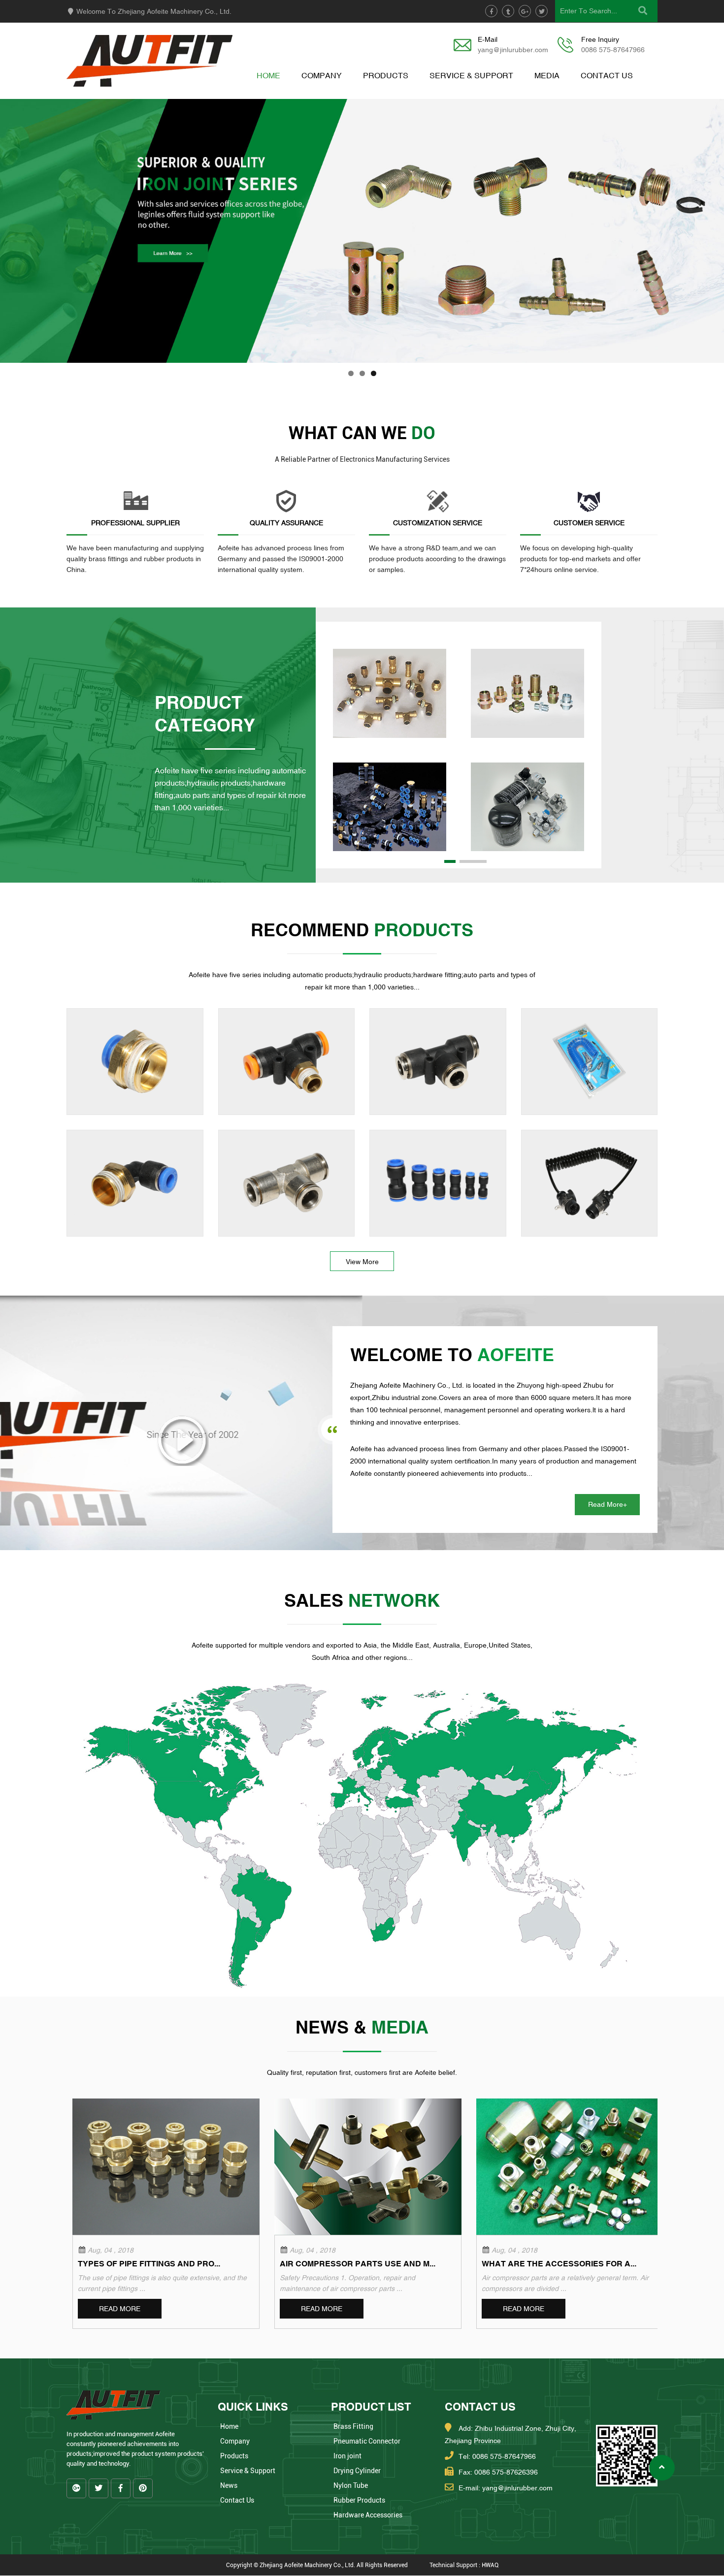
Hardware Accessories (368, 2515)
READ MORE (120, 2309)
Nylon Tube (351, 2485)
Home (268, 75)
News (229, 2485)
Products (386, 75)
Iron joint (347, 2456)
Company (322, 75)
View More (362, 1262)
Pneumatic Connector (367, 2441)
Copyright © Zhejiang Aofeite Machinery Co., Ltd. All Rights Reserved (317, 2565)
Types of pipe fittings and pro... (149, 2263)
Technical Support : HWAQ (464, 2565)
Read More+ (608, 1504)
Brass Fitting (353, 2426)
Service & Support (471, 75)
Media (547, 75)
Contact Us (607, 75)
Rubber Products (359, 2500)
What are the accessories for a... (559, 2263)
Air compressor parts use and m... (358, 2263)
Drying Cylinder (357, 2471)
